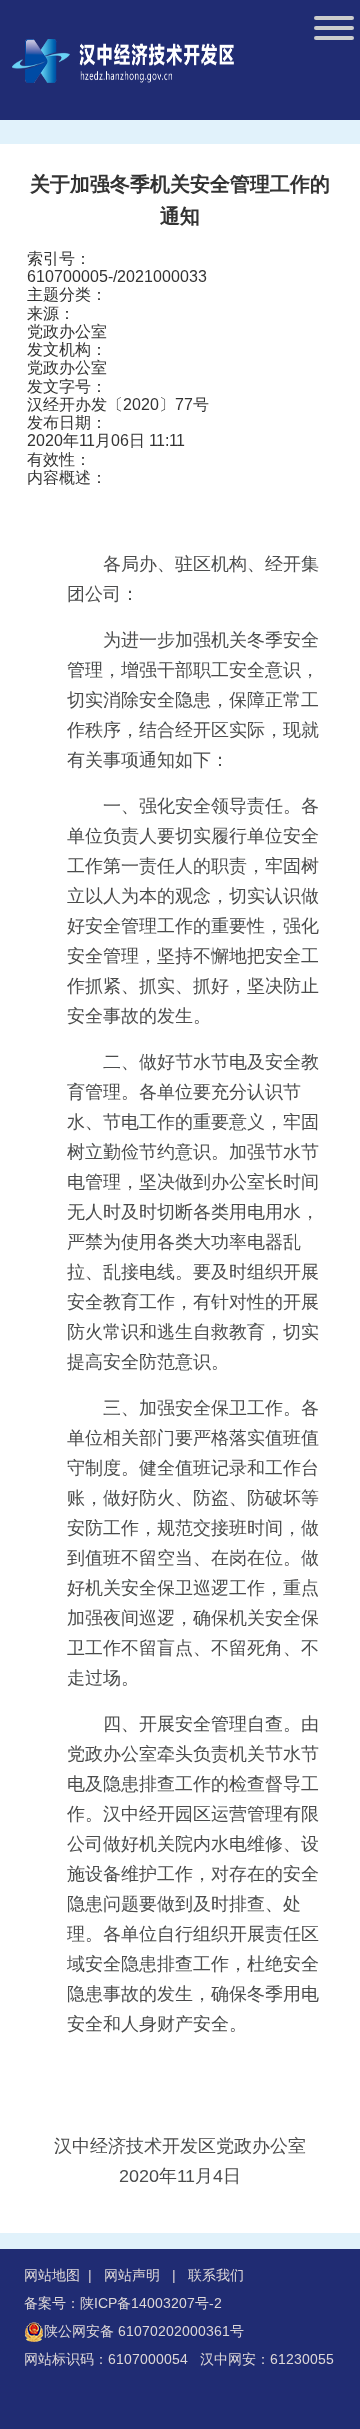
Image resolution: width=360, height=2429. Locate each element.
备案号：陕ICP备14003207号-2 (123, 2303)
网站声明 (132, 2275)
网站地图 (52, 2275)
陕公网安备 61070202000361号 (144, 2331)
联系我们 (216, 2275)
